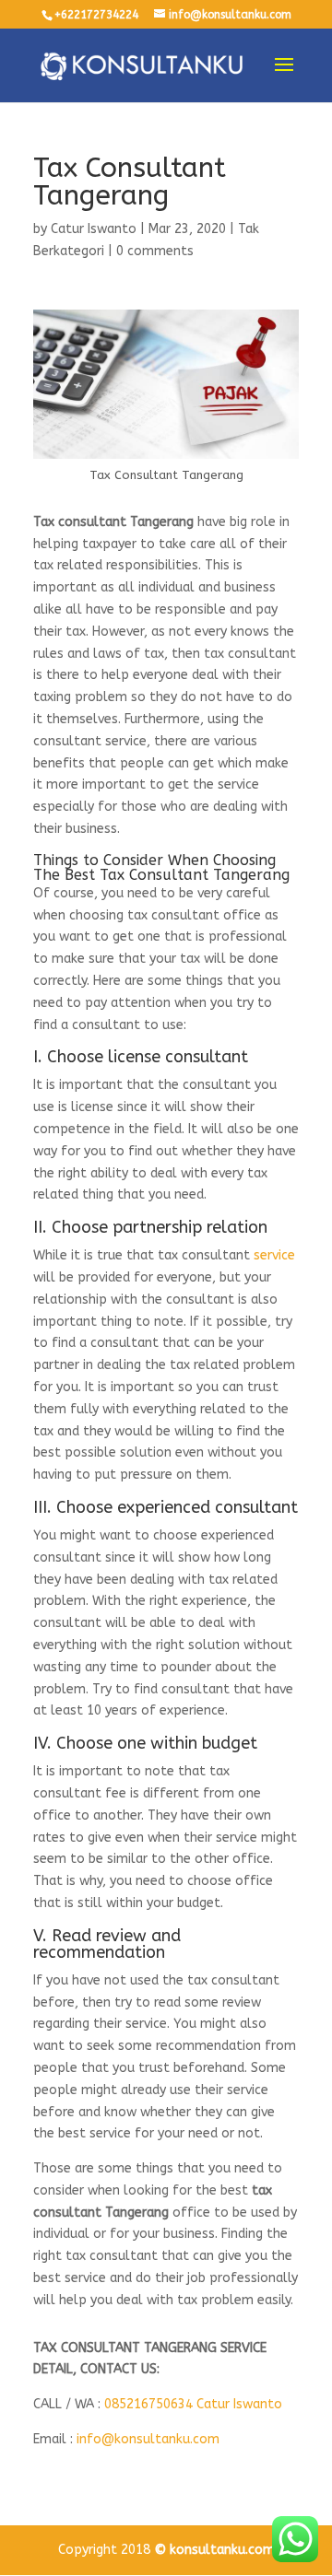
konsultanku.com (222, 2550)
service (274, 1255)
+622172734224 (96, 15)
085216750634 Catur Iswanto (193, 2404)
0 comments (155, 251)
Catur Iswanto (94, 229)
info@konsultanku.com (148, 2439)
